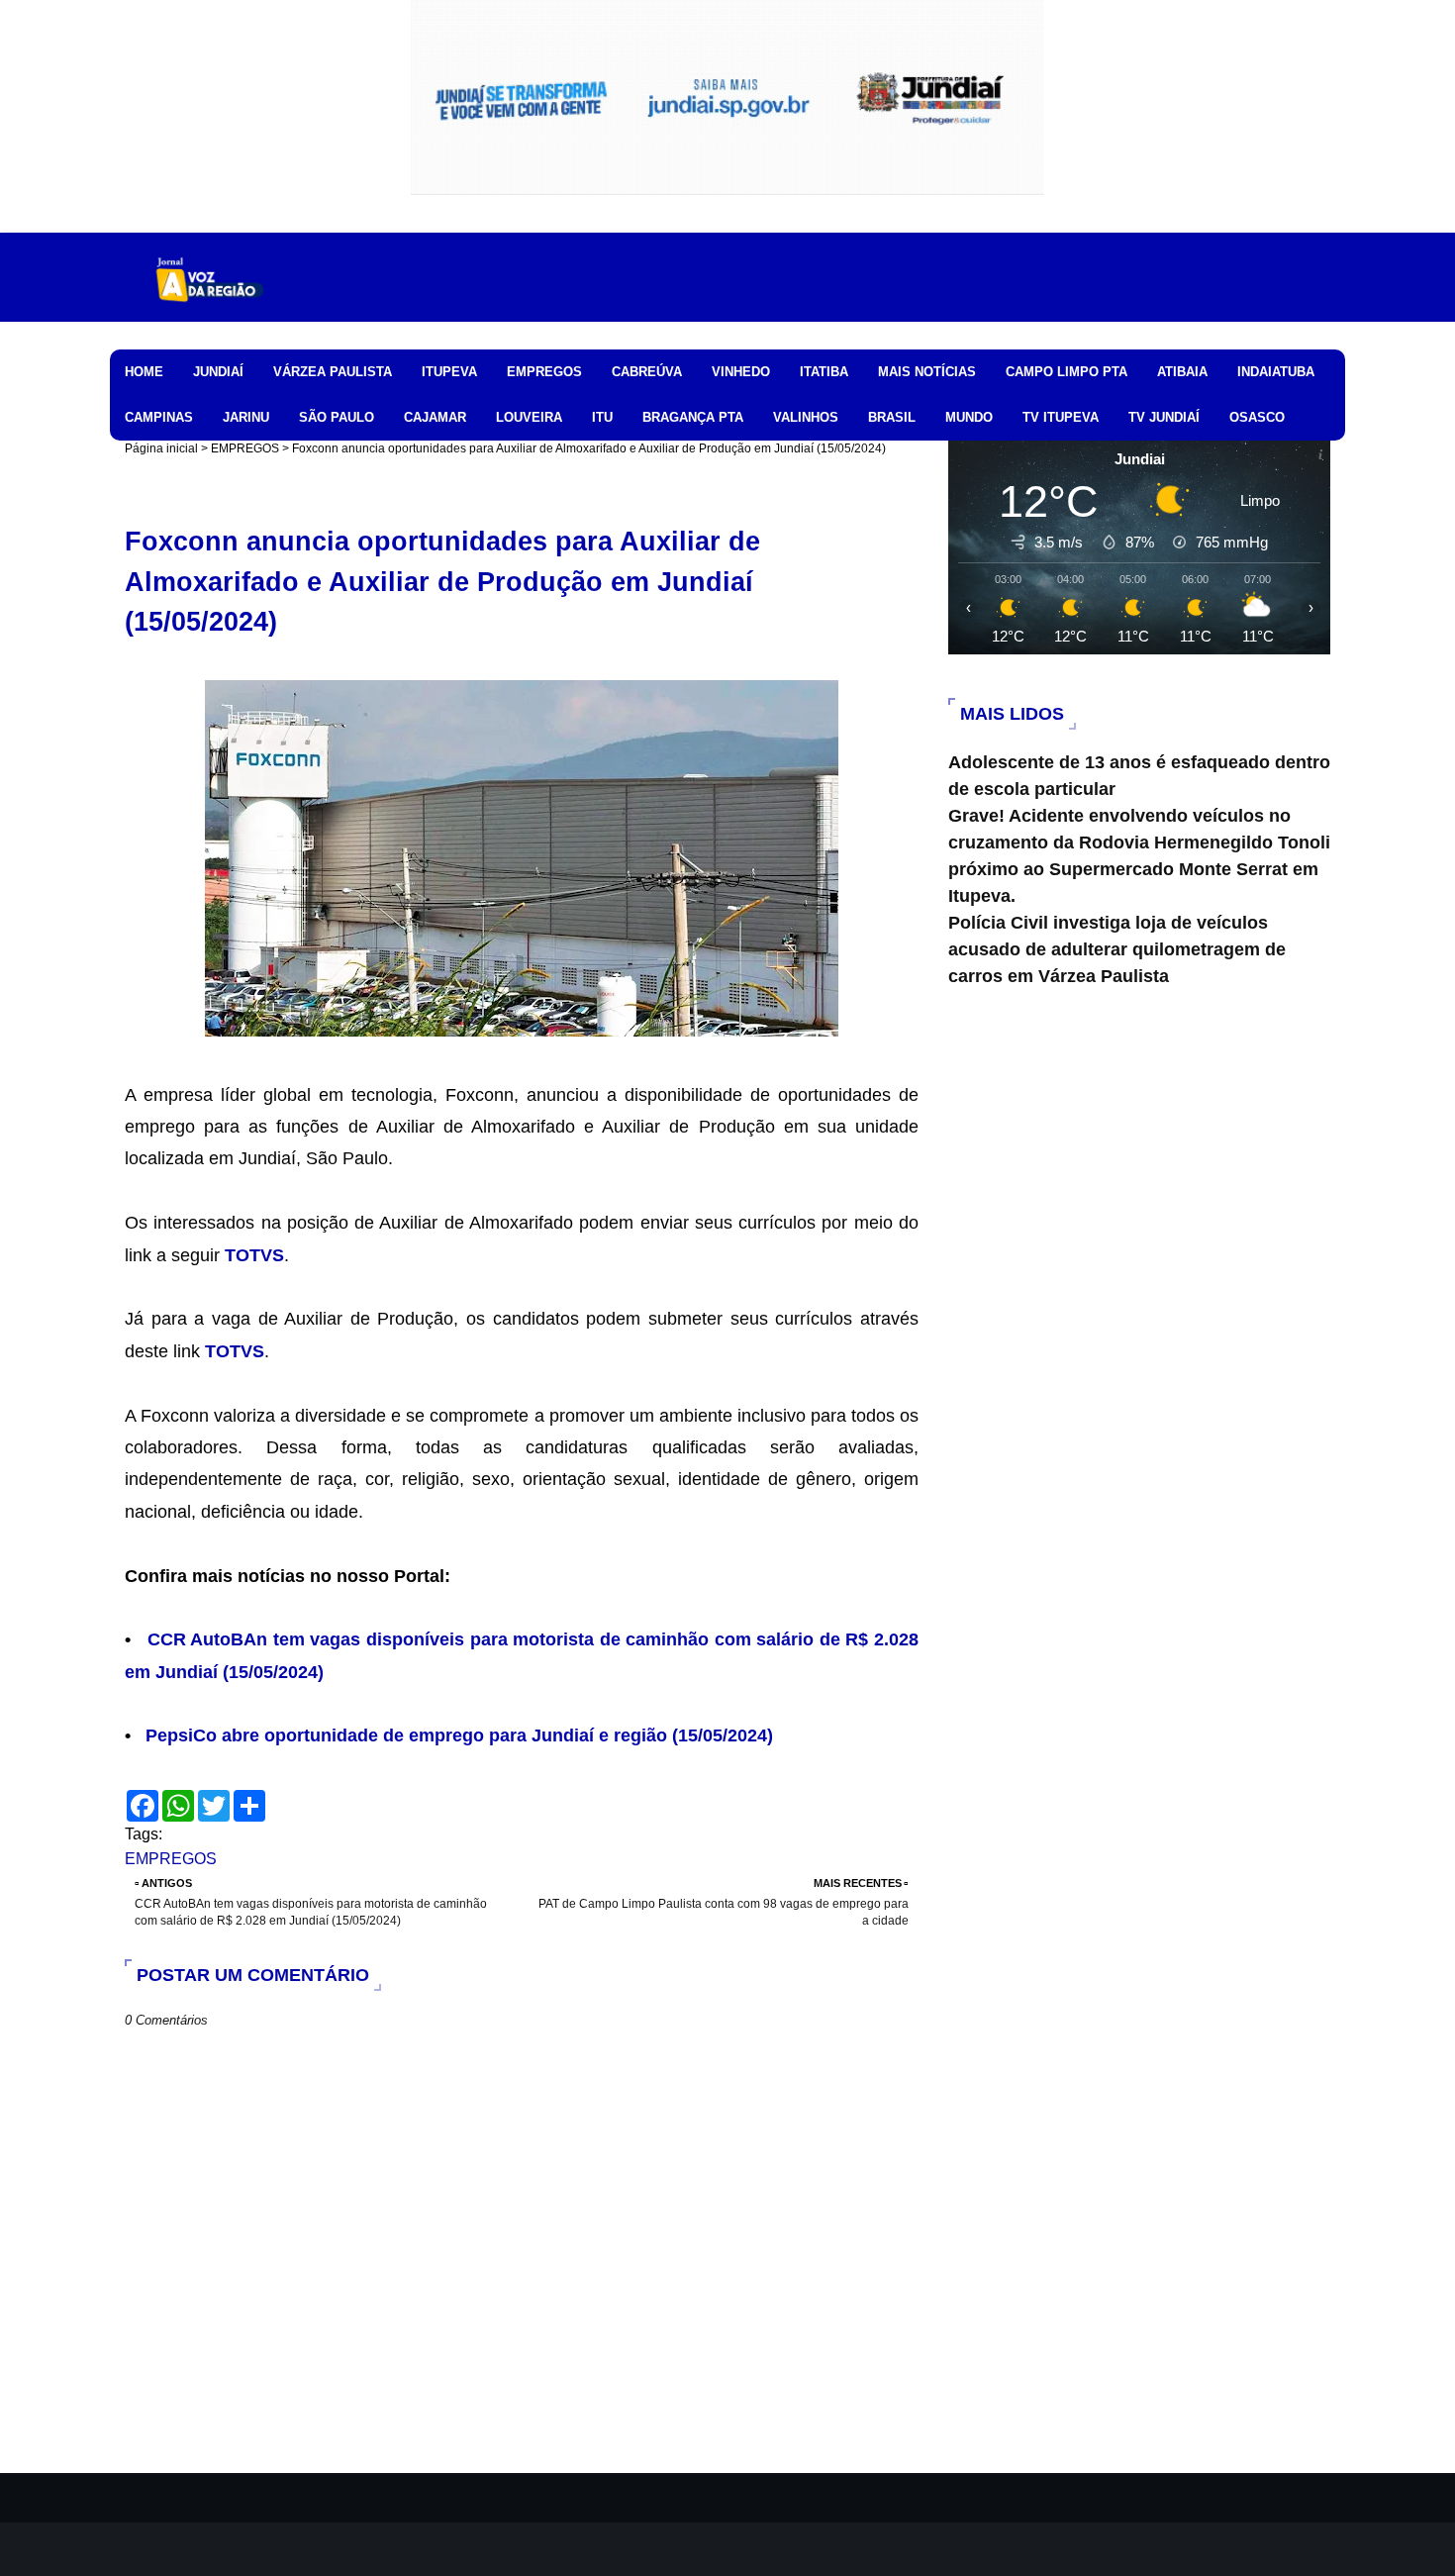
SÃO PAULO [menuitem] (337, 417)
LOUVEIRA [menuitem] (529, 417)
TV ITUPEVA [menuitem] (1061, 417)
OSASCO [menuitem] (1257, 417)
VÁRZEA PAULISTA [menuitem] (333, 372)
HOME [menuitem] (144, 372)
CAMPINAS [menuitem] (159, 417)
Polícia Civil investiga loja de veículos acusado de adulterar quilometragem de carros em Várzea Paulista (1117, 949)
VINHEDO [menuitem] (741, 372)
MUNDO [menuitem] (969, 417)
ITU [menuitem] (602, 417)
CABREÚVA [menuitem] (647, 372)
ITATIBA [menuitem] (824, 372)
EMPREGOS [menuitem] (544, 372)
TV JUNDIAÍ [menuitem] (1164, 417)
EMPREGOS (245, 448)
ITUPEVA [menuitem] (449, 372)
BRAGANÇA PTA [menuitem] (693, 417)
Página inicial (161, 448)
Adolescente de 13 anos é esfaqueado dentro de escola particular (1139, 776)
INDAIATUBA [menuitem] (1276, 372)
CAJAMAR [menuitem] (435, 417)
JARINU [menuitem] (246, 417)
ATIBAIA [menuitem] (1182, 372)
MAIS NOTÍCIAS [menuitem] (927, 372)
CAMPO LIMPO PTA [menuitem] (1067, 372)
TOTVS (254, 1255)
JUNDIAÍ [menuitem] (218, 372)
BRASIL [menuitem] (892, 417)
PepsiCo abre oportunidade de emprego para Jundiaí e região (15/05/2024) (459, 1735)
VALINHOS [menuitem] (806, 417)
